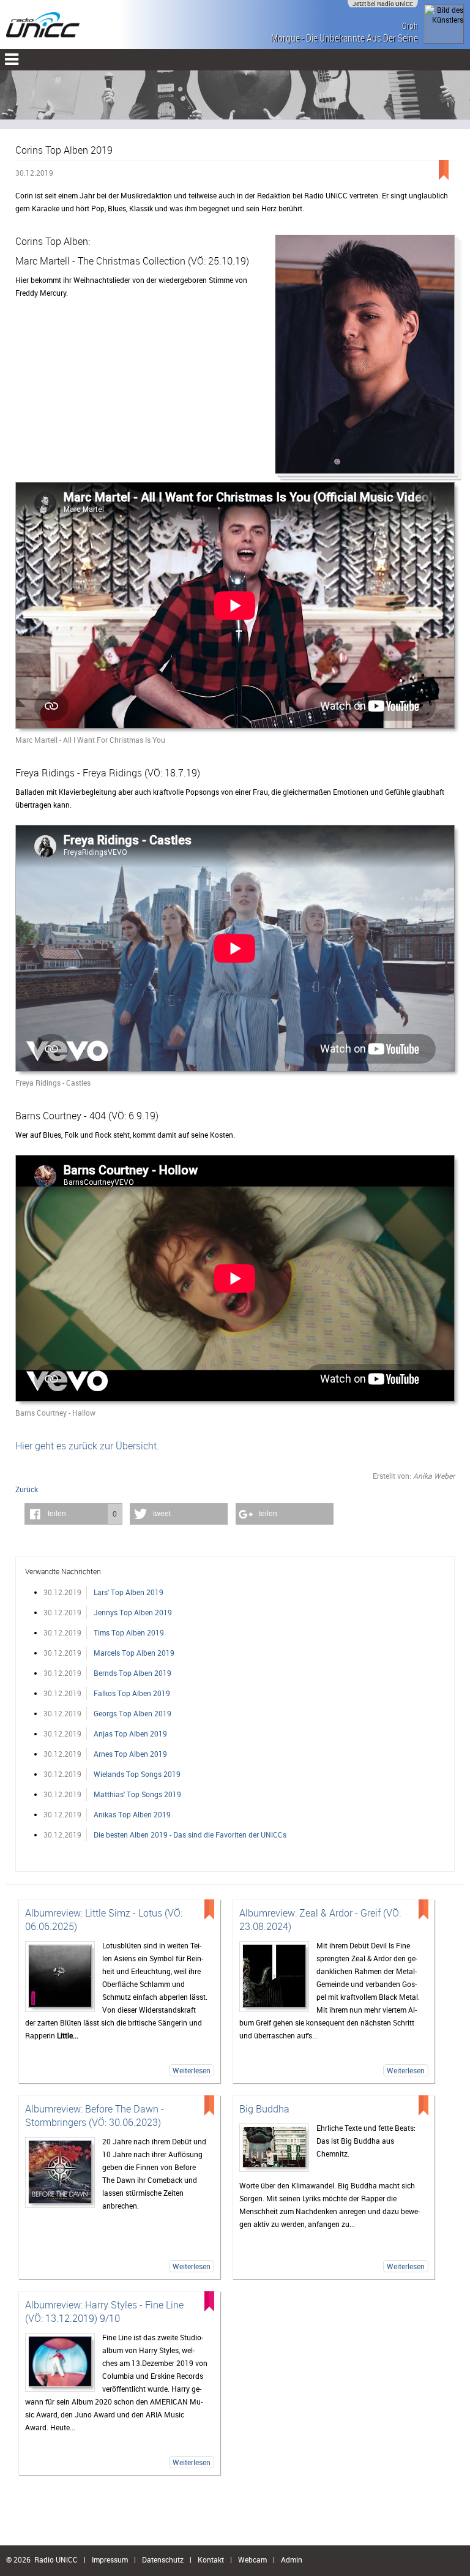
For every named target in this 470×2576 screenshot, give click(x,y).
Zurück (27, 1489)
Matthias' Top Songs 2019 (137, 1794)
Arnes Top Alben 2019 (130, 1754)
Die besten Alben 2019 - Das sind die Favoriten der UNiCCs (190, 1834)
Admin (292, 2559)
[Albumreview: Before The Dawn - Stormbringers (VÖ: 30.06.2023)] (60, 2172)
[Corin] (365, 358)
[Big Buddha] (274, 2148)
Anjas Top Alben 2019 (130, 1733)
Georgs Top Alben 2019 (132, 1713)
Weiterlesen (192, 2070)
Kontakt (211, 2559)
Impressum (110, 2559)
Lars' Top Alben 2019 (129, 1592)
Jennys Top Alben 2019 (133, 1612)
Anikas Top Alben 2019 (132, 1814)
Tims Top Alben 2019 (129, 1632)
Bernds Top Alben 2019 (132, 1673)
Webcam (252, 2559)
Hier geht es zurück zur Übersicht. (87, 1446)
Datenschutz (163, 2559)
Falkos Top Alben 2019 (132, 1693)
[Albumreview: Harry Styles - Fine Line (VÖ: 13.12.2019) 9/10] (60, 2363)
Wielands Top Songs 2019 (137, 1774)
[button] (73, 1514)
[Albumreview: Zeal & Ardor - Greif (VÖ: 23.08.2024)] (274, 1977)
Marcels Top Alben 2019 (134, 1653)
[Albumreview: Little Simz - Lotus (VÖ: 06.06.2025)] (60, 1977)
